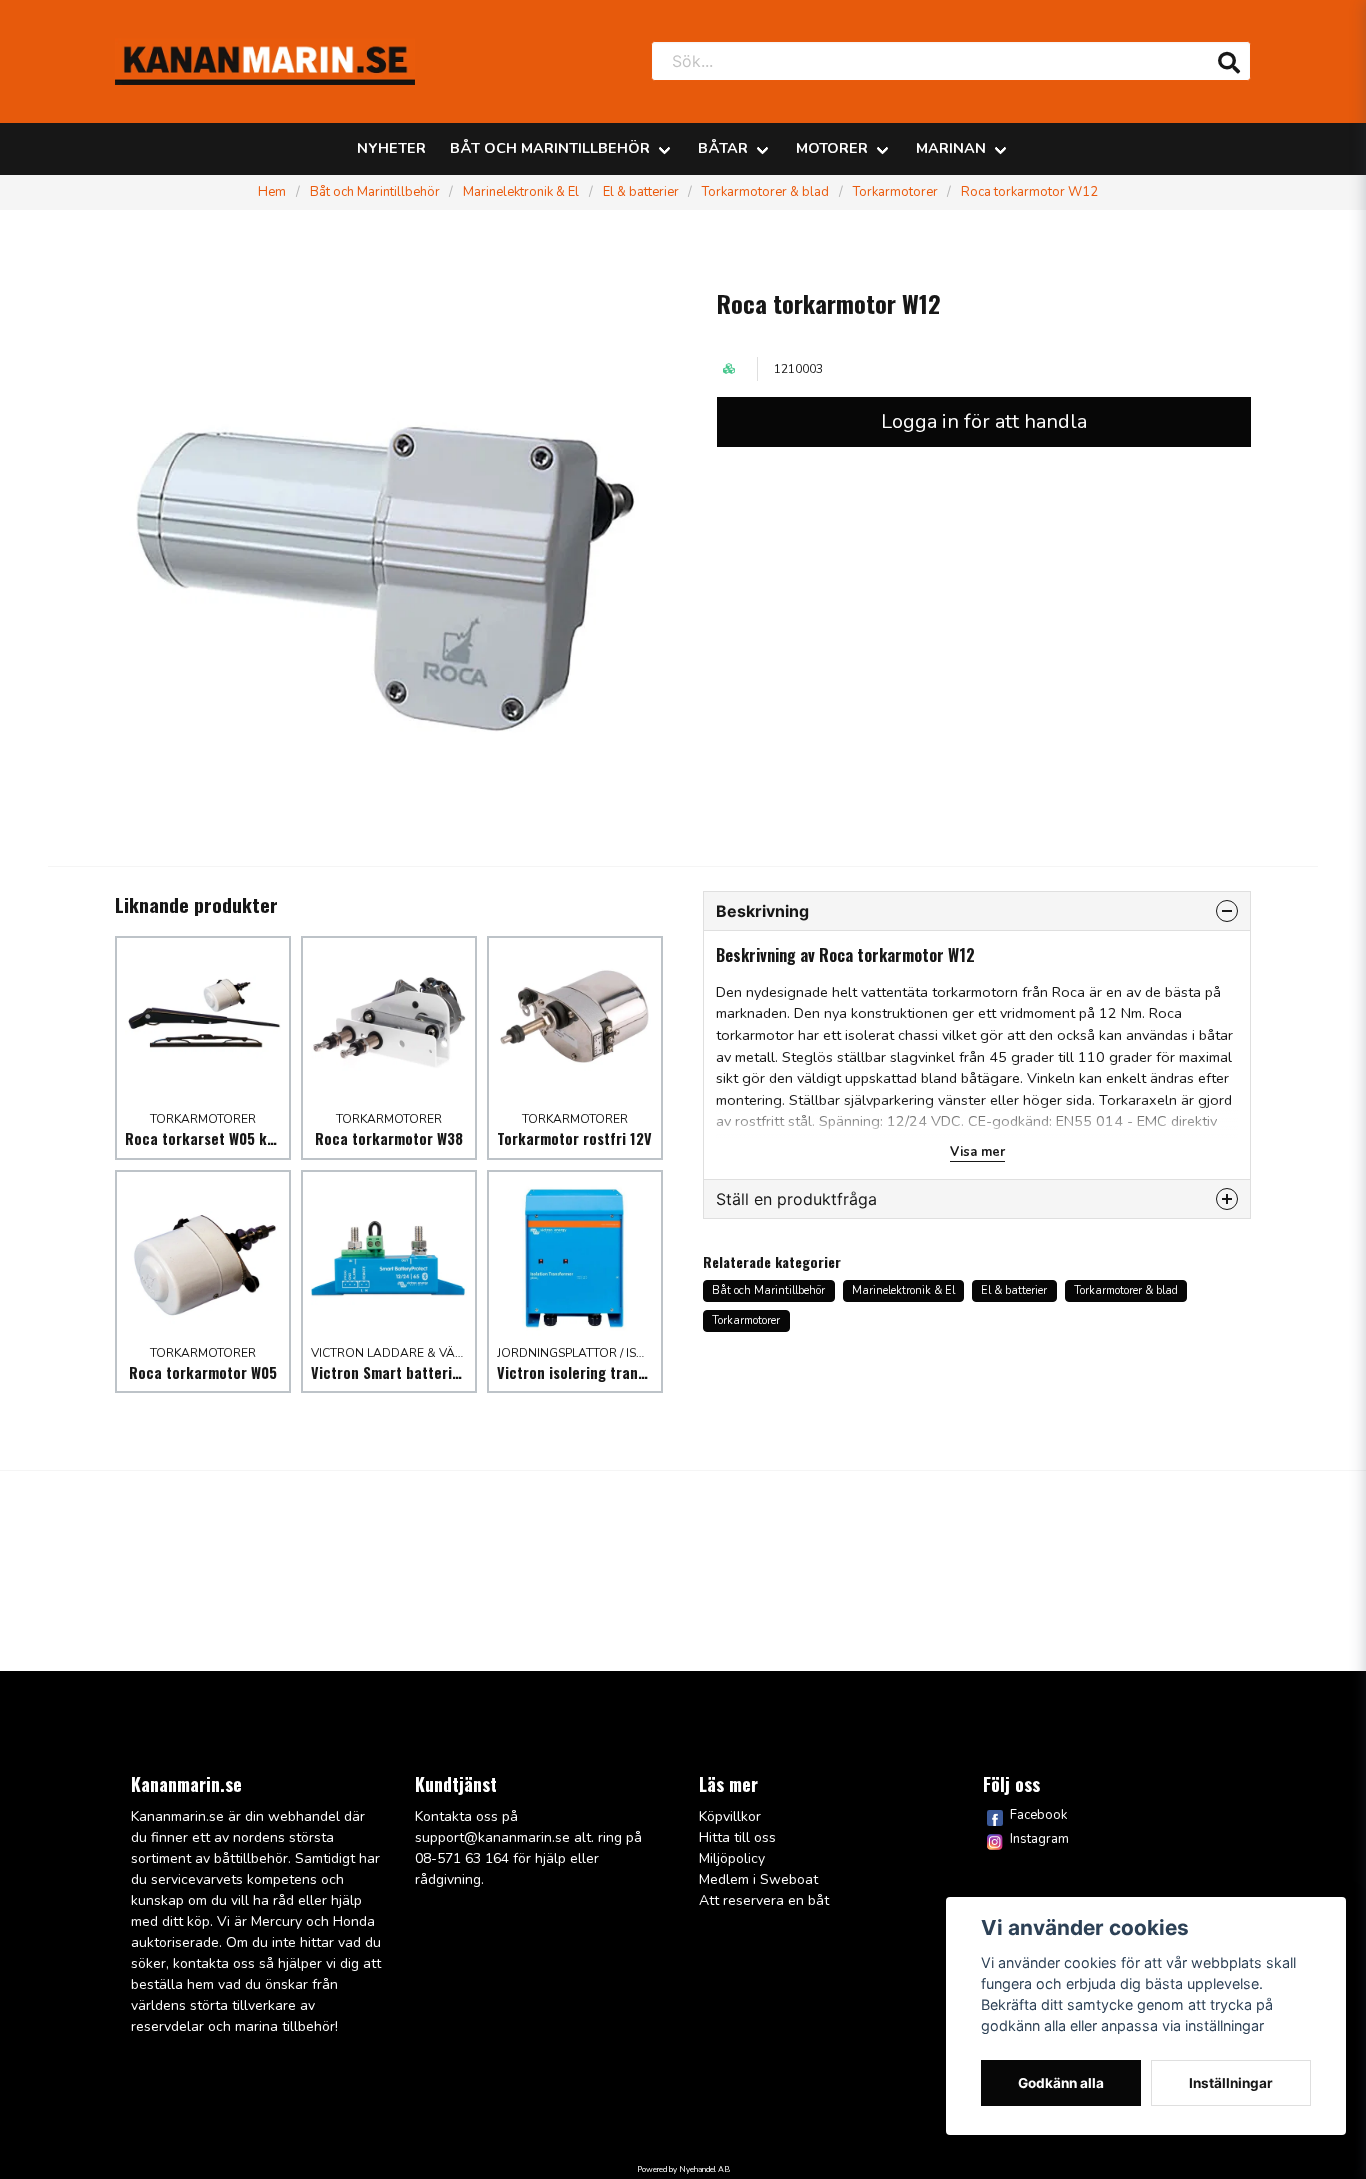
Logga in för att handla (984, 421)
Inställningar (1231, 2083)
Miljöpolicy (732, 1858)
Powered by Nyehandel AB (683, 2169)
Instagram (1039, 1839)
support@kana (462, 1837)
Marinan (951, 148)
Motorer (832, 148)
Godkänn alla (1061, 2083)
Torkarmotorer (895, 192)
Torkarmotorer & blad (765, 192)
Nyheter (391, 148)
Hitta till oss (737, 1837)
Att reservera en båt (764, 1900)
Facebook (1038, 1815)
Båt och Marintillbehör (550, 148)
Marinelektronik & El (521, 192)
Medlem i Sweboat (758, 1879)
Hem (272, 192)
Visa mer (977, 1152)
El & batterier (641, 192)
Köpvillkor (730, 1816)
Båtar (723, 148)
